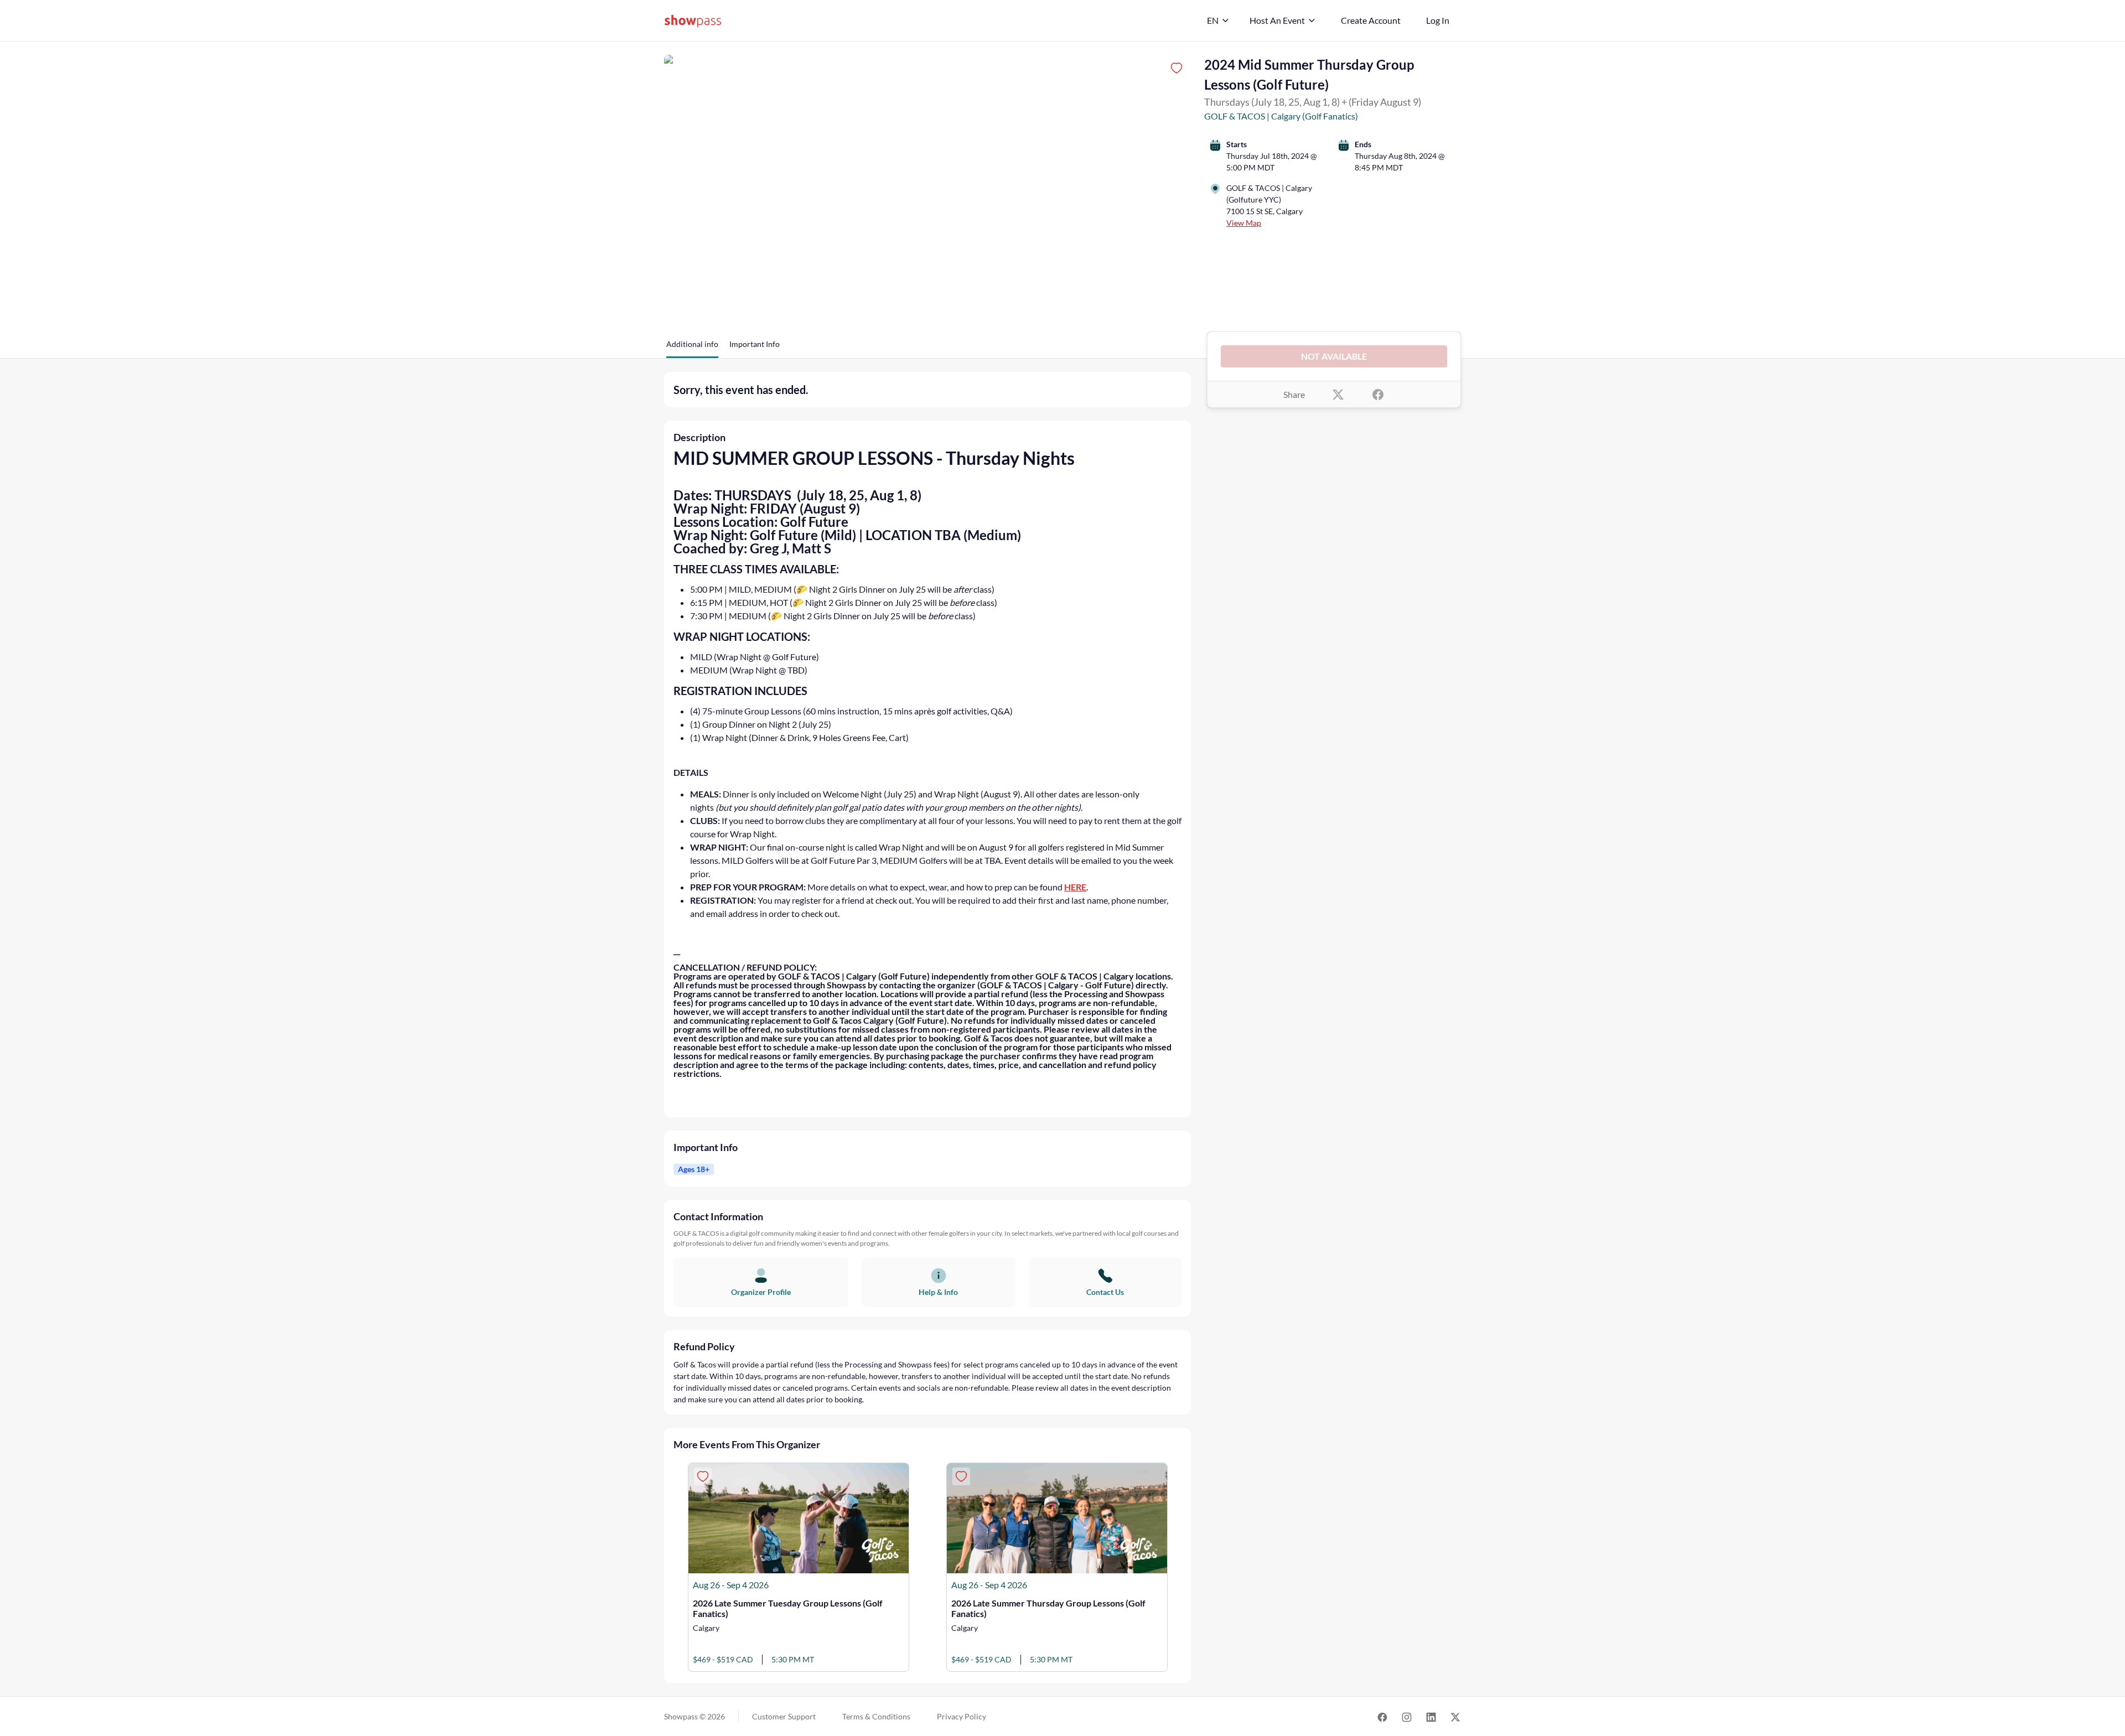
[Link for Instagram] (1407, 1716)
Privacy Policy (962, 1716)
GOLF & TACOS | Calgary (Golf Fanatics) (1281, 116)
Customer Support (784, 1716)
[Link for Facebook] (1382, 1716)
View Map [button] (1244, 223)
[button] (692, 348)
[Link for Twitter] (1455, 1716)
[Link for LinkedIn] (1431, 1716)
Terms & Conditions (876, 1716)
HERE (1075, 887)
